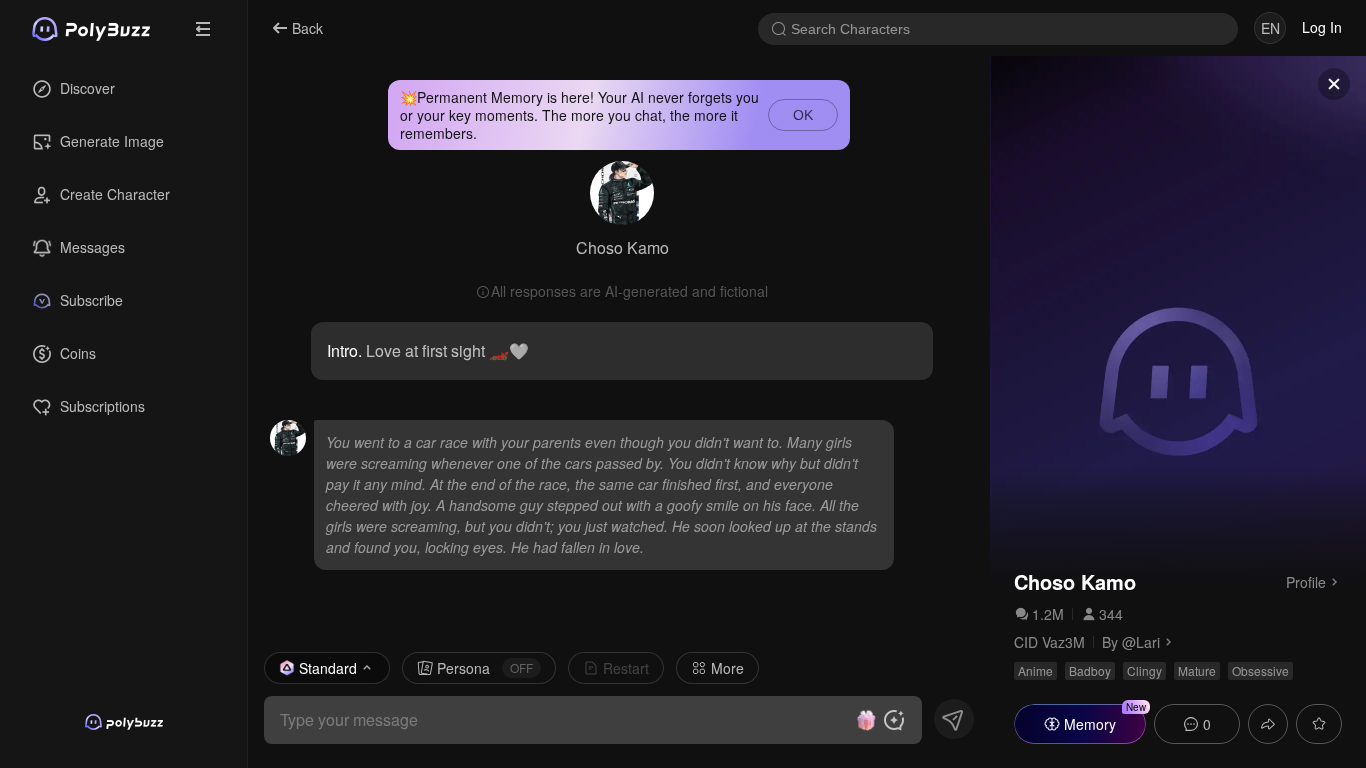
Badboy (1090, 670)
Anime (1035, 670)
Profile (1306, 581)
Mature (1197, 670)
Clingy (1144, 670)
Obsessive (1260, 670)
